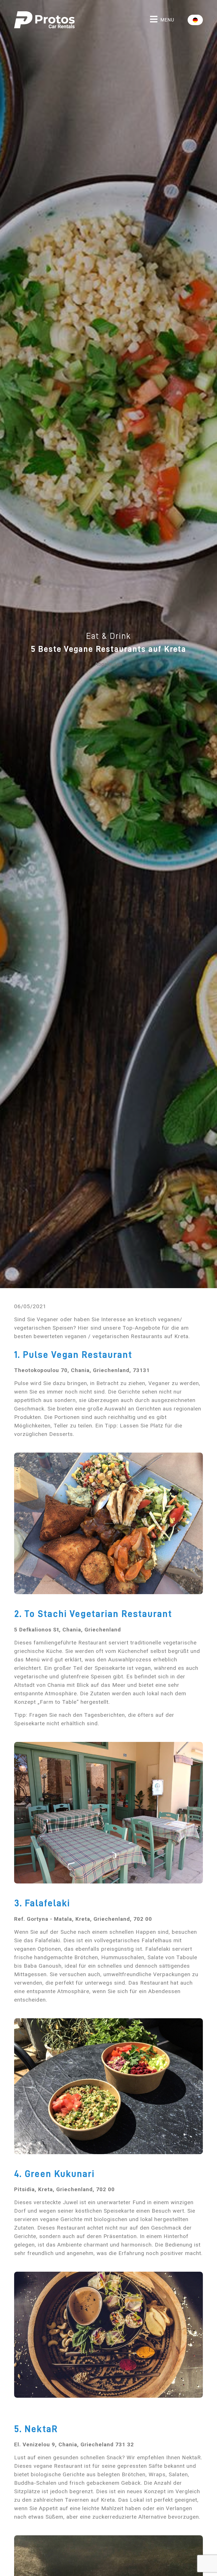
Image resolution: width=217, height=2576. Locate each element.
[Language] (195, 20)
